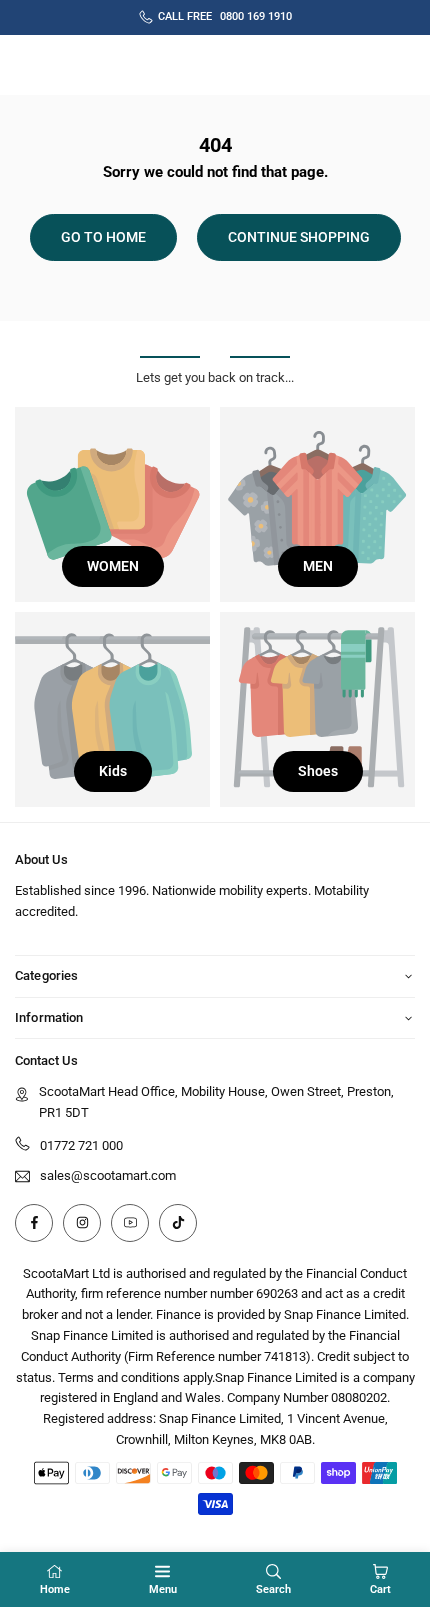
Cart (380, 1589)
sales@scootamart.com (108, 1176)
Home (55, 1589)
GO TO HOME (103, 237)
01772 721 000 (81, 1145)
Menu (163, 1589)
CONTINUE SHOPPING (299, 237)
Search (273, 1589)
